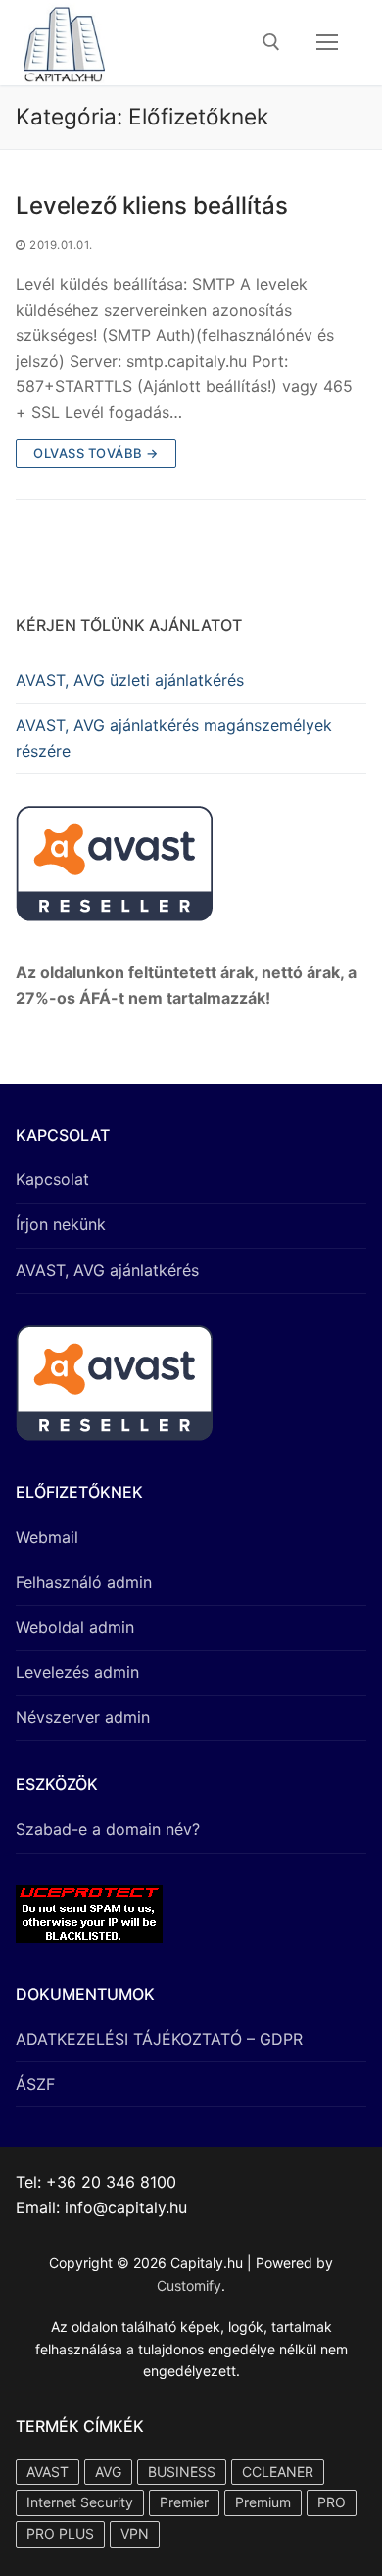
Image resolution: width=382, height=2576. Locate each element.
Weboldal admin (75, 1627)
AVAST (48, 2472)
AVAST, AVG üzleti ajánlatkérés (130, 680)
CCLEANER (278, 2472)
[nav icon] (327, 43)
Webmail (47, 1537)
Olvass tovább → (96, 453)
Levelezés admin (77, 1672)
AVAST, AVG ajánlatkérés (107, 1270)
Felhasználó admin (84, 1582)
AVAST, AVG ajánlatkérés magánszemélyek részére (174, 738)
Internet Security (80, 2502)
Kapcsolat (52, 1179)
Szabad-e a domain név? (108, 1829)
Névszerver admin (83, 1717)
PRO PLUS (60, 2533)
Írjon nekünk (61, 1224)
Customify (189, 2285)
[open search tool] (271, 42)
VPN (135, 2533)
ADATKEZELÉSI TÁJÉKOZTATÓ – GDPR (159, 2039)
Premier (184, 2502)
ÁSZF (35, 2084)
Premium (263, 2502)
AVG (108, 2472)
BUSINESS (182, 2472)
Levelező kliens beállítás (152, 205)
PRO (332, 2502)
